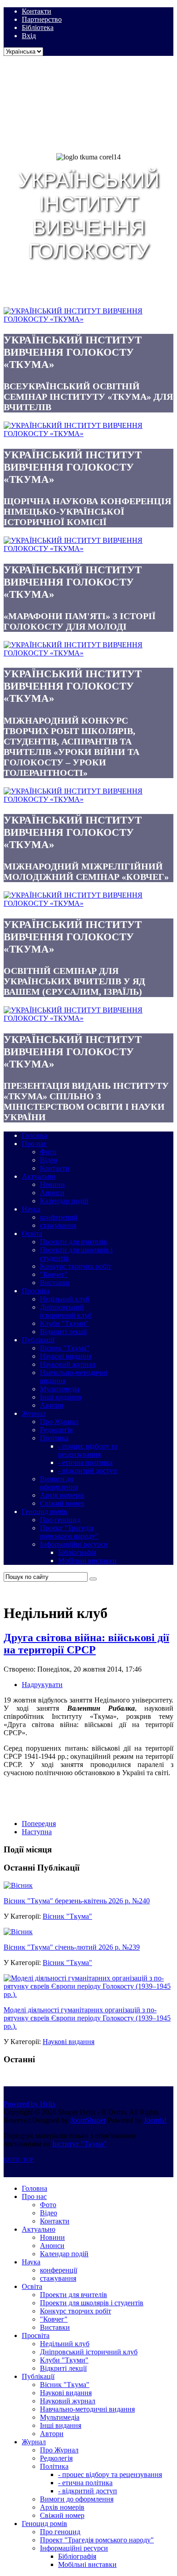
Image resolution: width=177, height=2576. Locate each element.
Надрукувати (42, 1685)
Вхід (29, 36)
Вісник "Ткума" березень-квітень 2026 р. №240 (77, 1901)
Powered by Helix (30, 2104)
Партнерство (42, 19)
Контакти (37, 11)
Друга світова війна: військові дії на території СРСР (86, 1644)
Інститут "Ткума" (79, 2144)
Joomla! (155, 2120)
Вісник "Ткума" (67, 1916)
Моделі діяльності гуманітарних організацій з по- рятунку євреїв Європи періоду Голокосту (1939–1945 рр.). (87, 2018)
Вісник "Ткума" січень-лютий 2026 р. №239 (72, 1947)
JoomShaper (88, 2120)
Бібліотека (38, 27)
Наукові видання (69, 2042)
